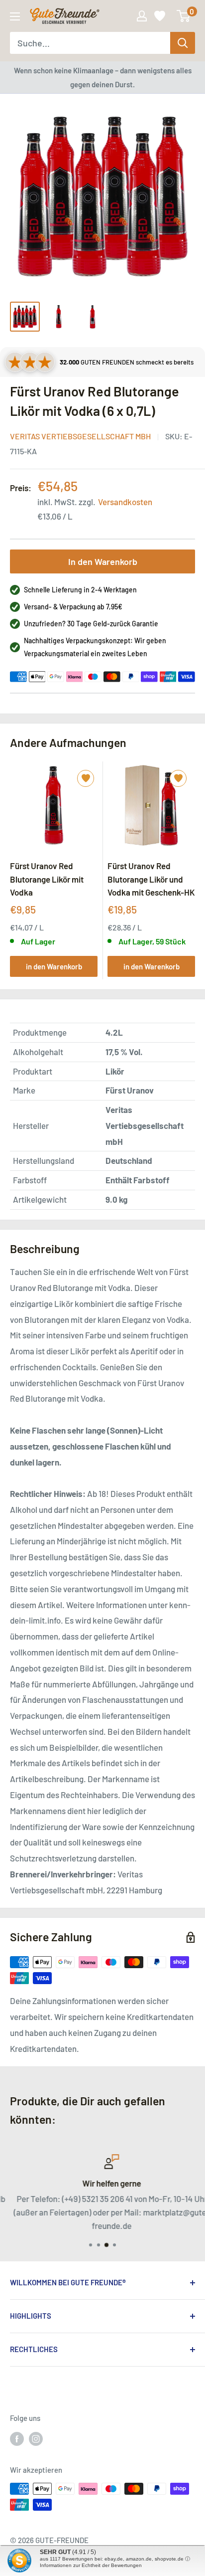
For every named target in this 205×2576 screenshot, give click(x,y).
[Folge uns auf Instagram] (36, 2438)
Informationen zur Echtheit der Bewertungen (91, 2565)
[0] (184, 16)
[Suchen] (183, 43)
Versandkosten (125, 502)
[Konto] (142, 16)
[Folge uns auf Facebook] (17, 2438)
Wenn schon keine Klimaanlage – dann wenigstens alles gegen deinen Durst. (103, 77)
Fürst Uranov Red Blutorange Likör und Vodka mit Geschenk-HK (151, 879)
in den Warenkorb (54, 966)
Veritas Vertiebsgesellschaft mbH (80, 436)
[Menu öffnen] (15, 16)
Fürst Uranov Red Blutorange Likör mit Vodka (47, 879)
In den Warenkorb (103, 561)
